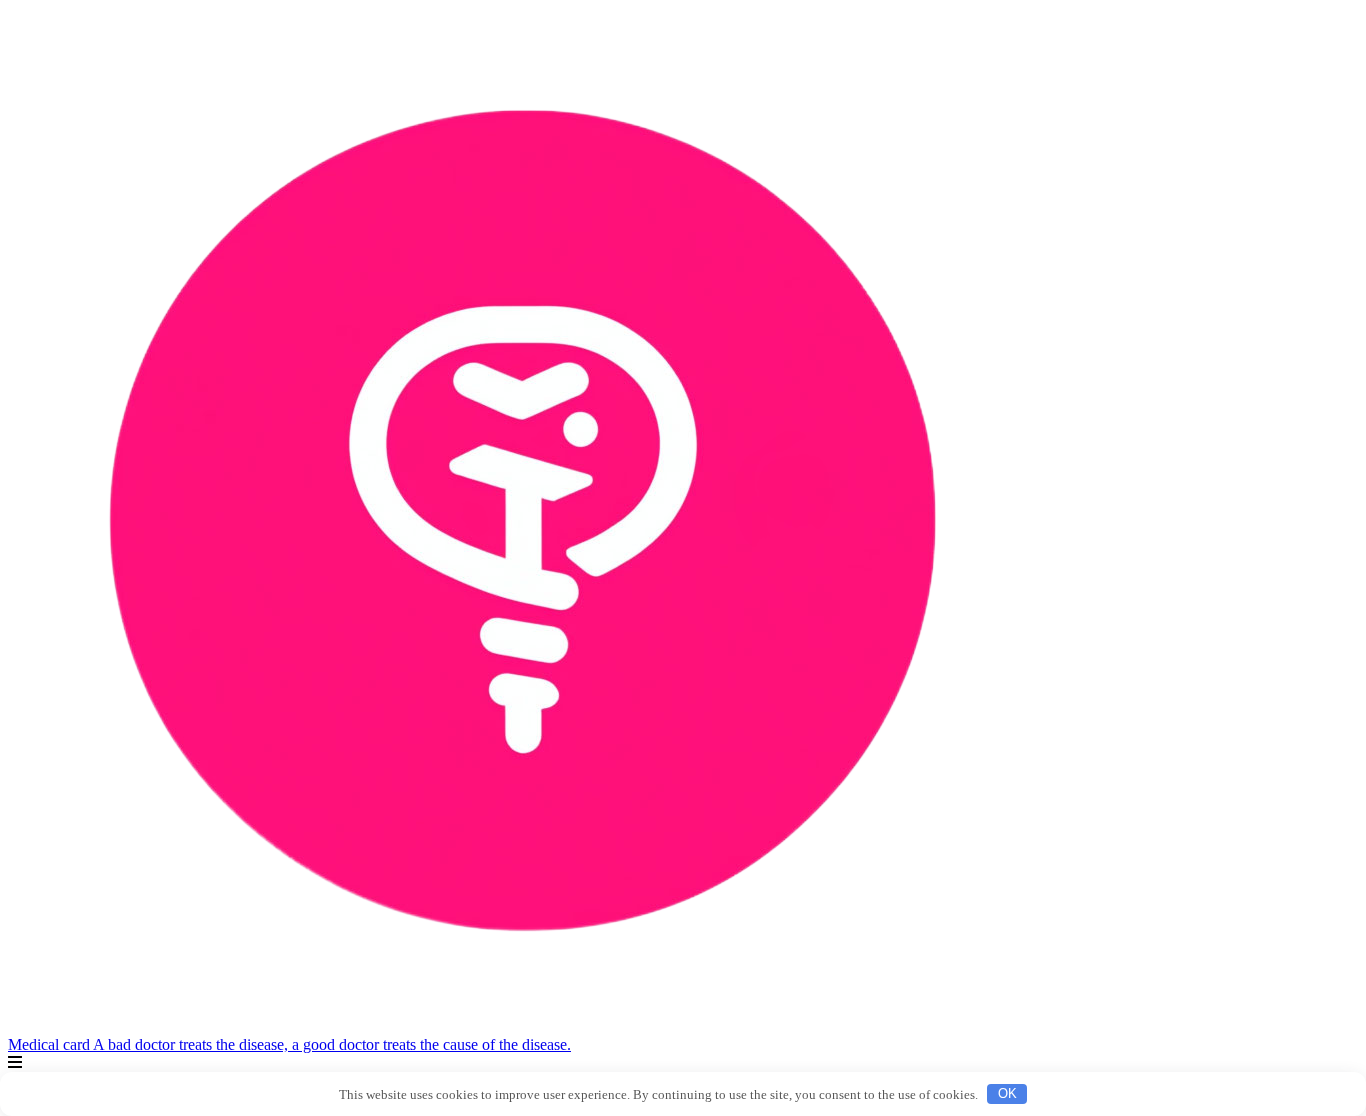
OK (1007, 1093)
